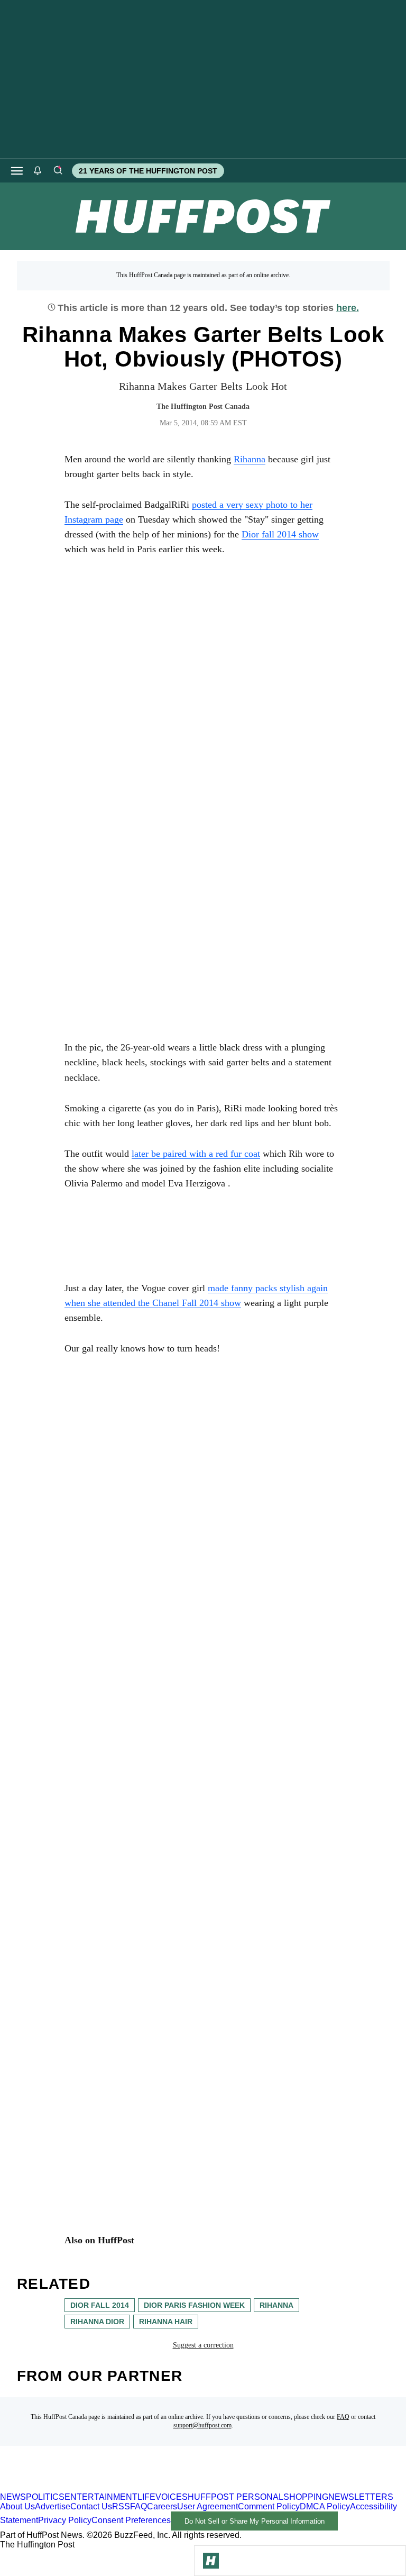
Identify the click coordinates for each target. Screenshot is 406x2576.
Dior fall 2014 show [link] (280, 534)
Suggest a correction (203, 2345)
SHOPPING (306, 2497)
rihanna (276, 2305)
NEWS (13, 2497)
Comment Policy (269, 2506)
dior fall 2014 (100, 2305)
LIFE (146, 2497)
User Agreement (207, 2506)
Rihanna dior (97, 2322)
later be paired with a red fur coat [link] (196, 1154)
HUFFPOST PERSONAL (236, 2497)
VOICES (172, 2497)
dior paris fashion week (194, 2305)
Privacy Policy (65, 2521)
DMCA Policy (325, 2506)
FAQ (343, 2417)
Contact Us (91, 2506)
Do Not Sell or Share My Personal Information (255, 2521)
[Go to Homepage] (211, 2561)
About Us (17, 2506)
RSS (121, 2506)
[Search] (58, 171)
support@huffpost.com (202, 2425)
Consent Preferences (131, 2521)
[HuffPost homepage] (136, 2487)
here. (348, 308)
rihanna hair (166, 2322)
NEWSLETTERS (361, 2497)
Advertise (53, 2506)
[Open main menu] (17, 171)
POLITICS (45, 2497)
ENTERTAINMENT (101, 2497)
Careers (162, 2506)
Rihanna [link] (250, 459)
